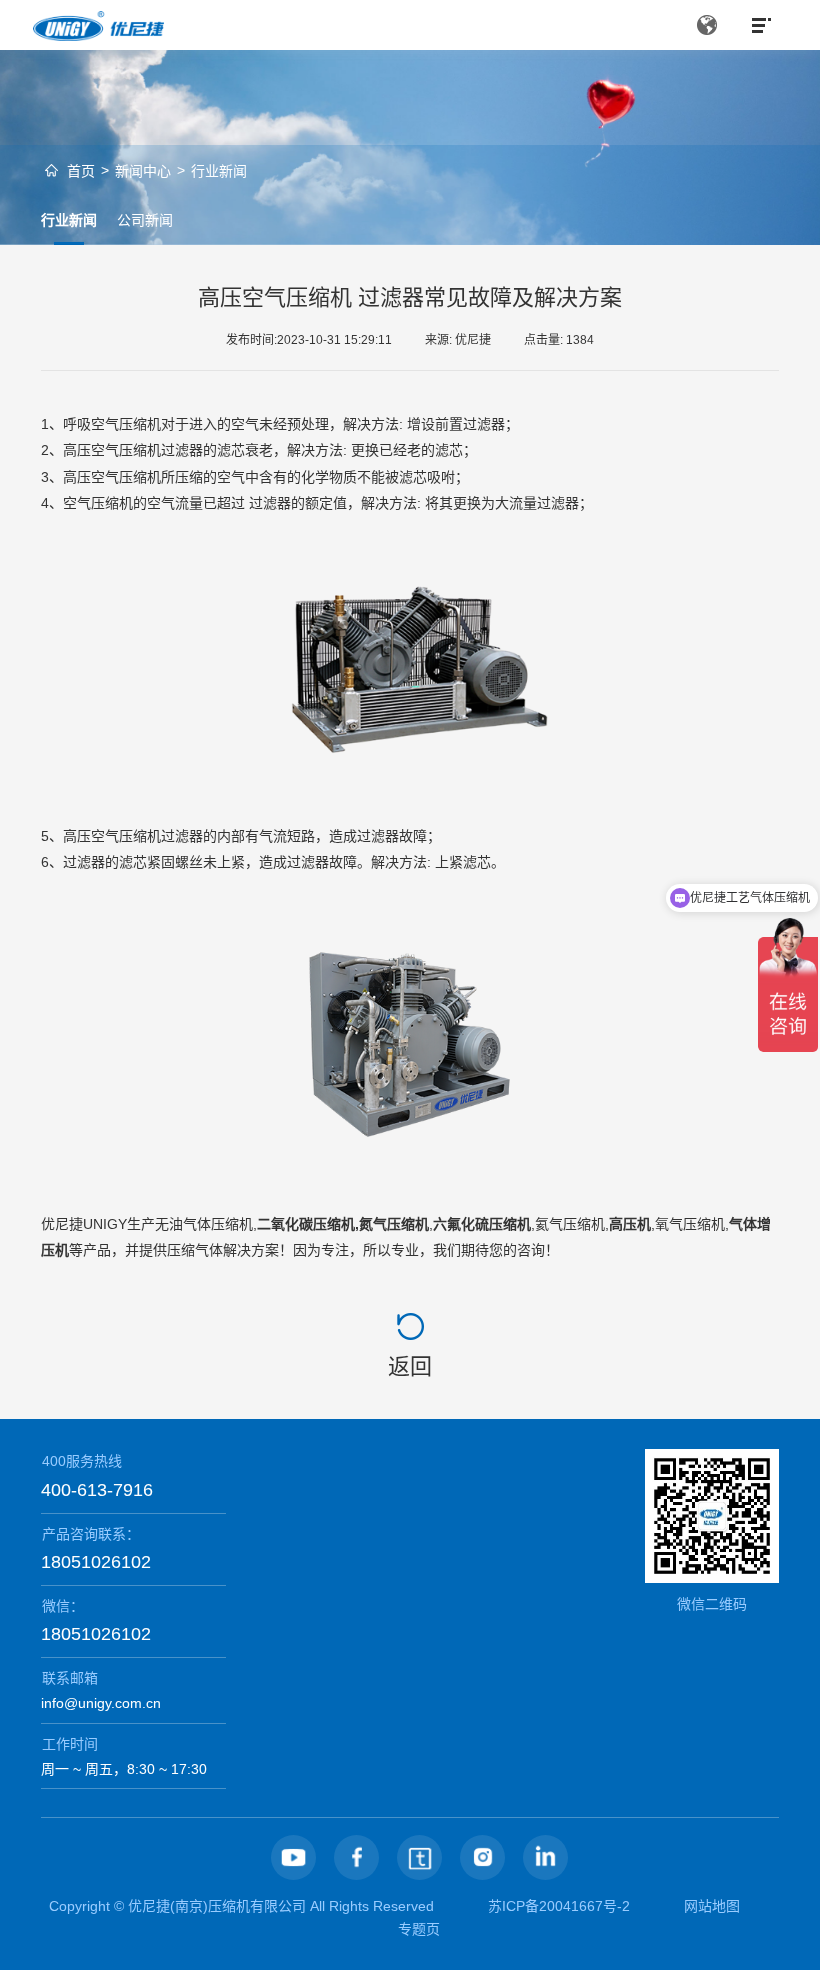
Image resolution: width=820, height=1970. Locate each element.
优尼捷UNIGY (84, 1224)
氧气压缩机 (690, 1224)
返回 (410, 1366)
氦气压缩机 (570, 1224)
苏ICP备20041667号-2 (559, 1906)
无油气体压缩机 (204, 1224)
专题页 (419, 1929)
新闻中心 (143, 171)
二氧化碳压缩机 (306, 1224)
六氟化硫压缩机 (482, 1224)
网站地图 (712, 1906)
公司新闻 (145, 220)
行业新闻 (219, 171)
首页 (81, 171)
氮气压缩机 (394, 1224)
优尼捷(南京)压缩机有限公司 (217, 1906)
